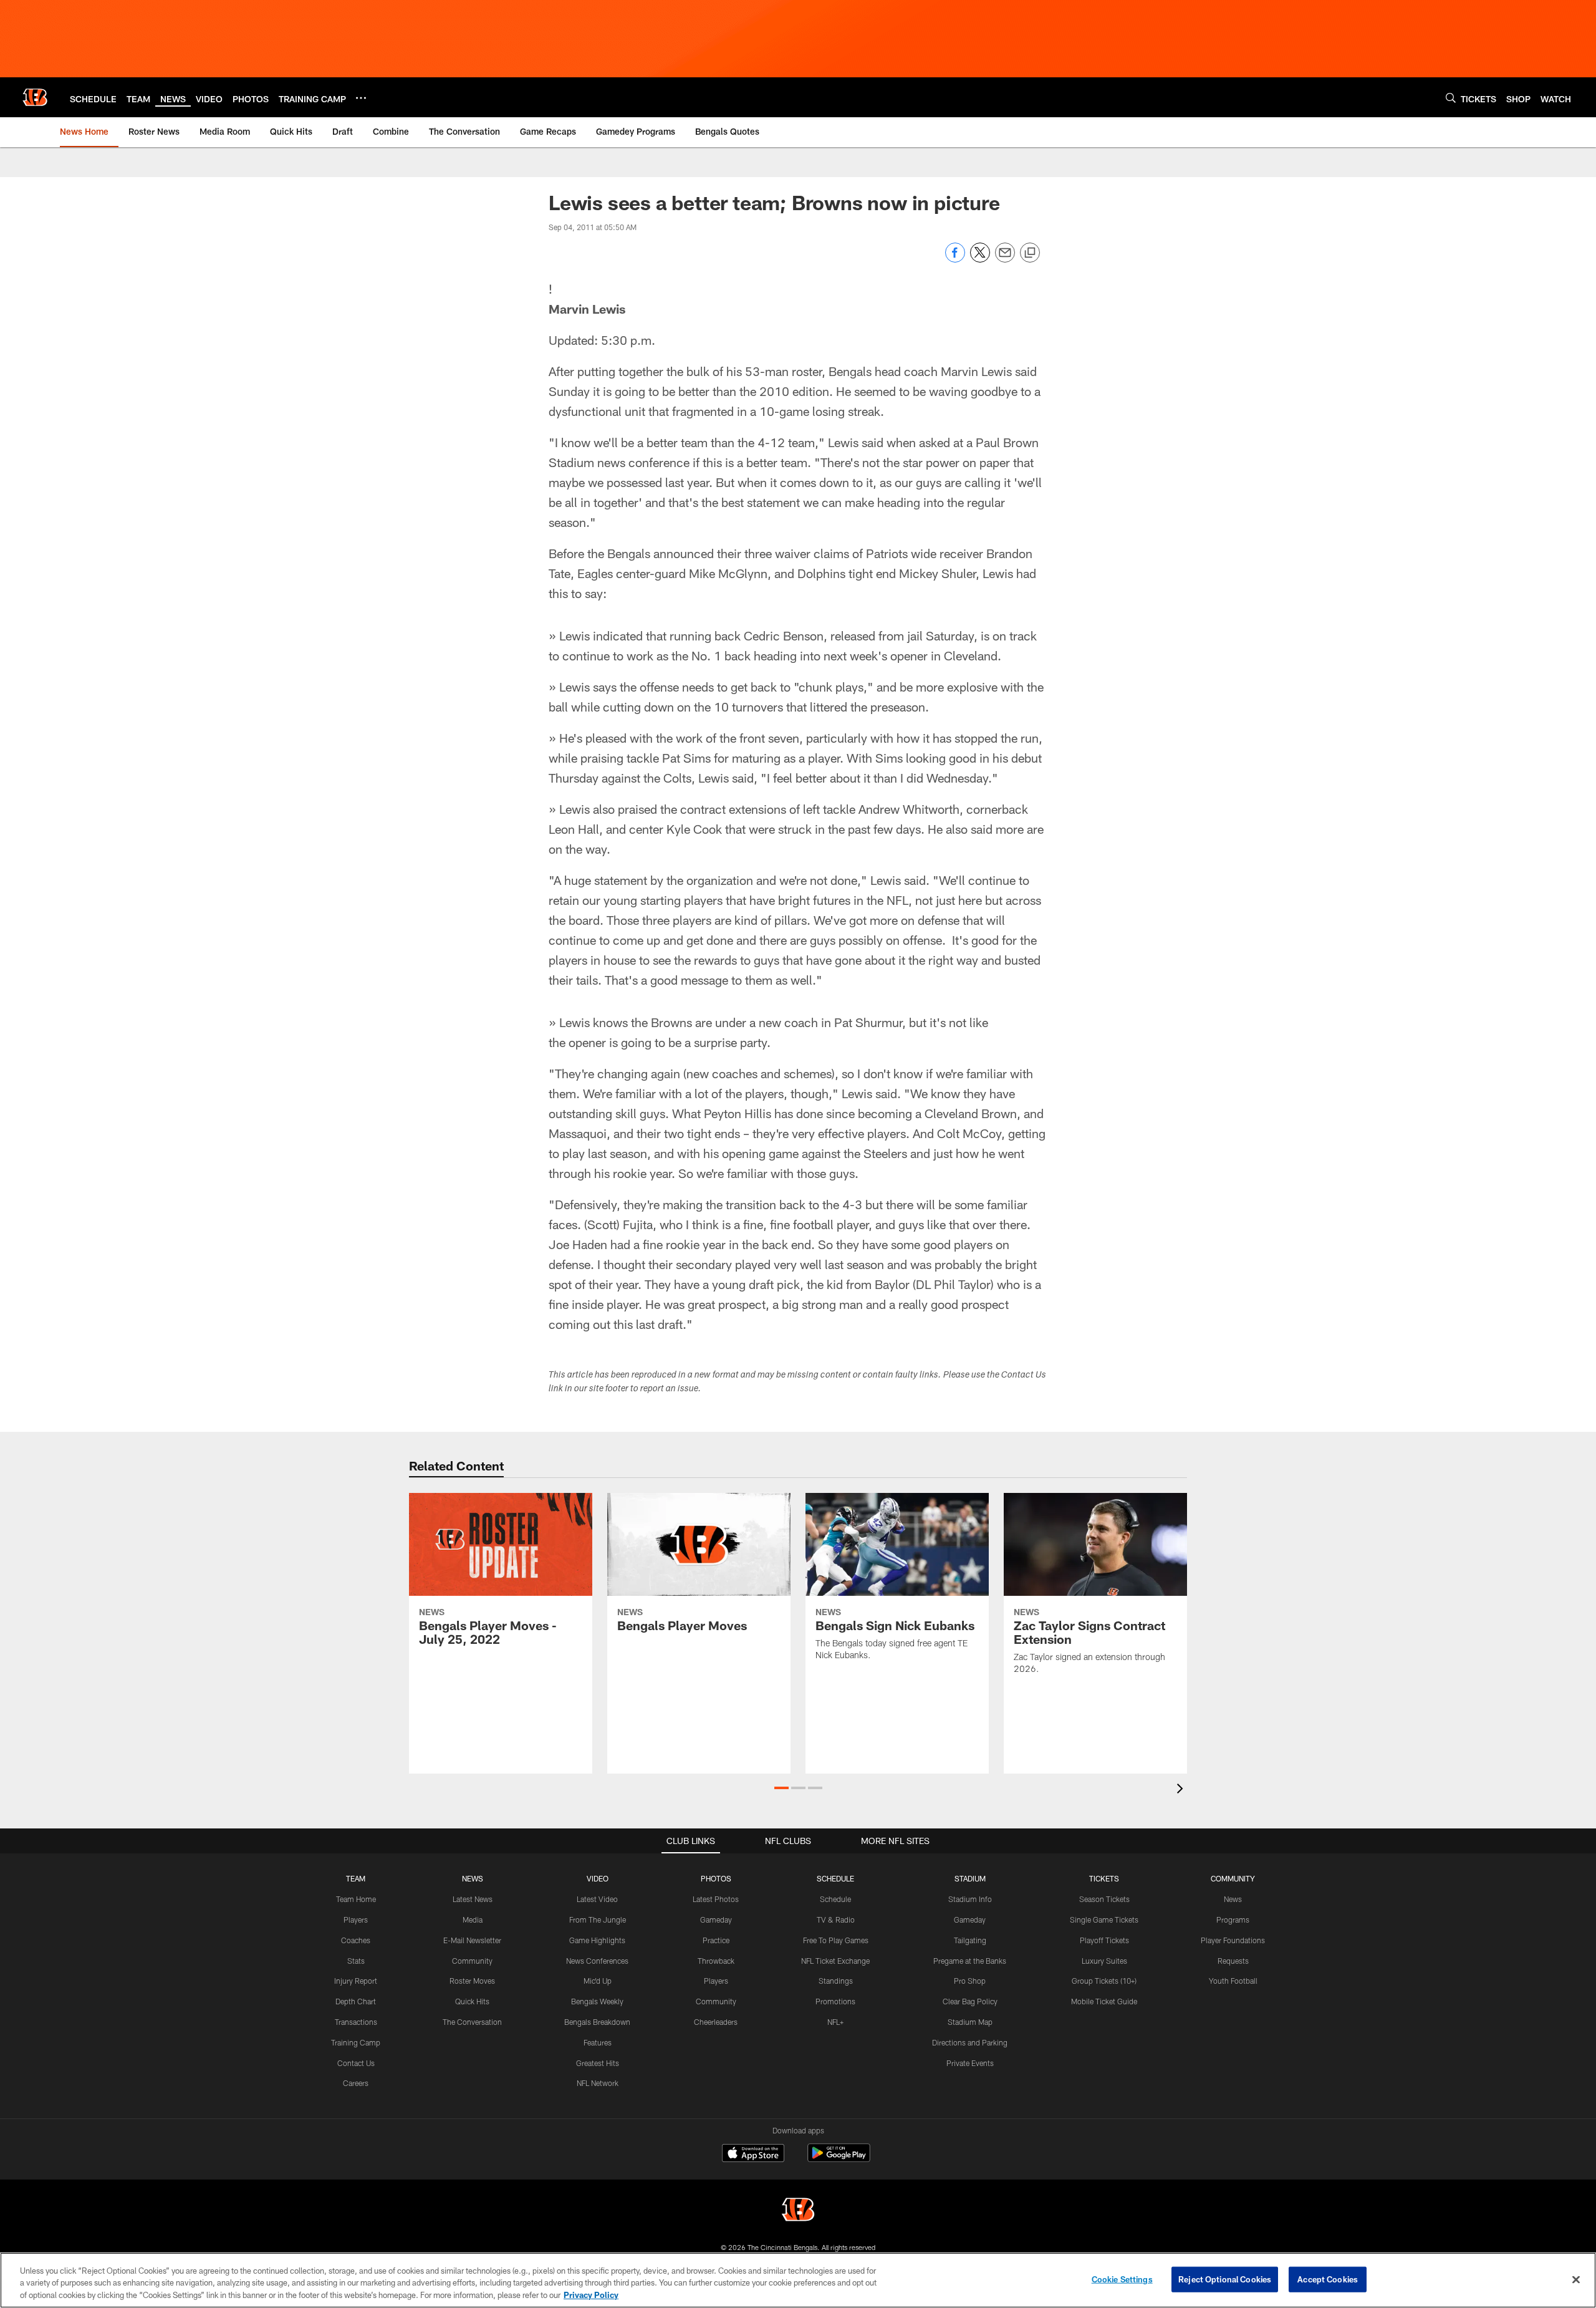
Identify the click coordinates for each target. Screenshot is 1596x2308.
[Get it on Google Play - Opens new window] (839, 2159)
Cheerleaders (716, 2022)
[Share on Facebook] (955, 259)
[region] (798, 2280)
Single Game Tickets (1104, 1919)
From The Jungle (598, 1919)
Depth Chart (356, 2001)
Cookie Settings (1122, 2279)
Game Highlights (597, 1940)
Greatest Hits (598, 2063)
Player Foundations (1233, 1940)
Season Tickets (1104, 1899)
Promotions (835, 2001)
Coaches (356, 1940)
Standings (836, 1981)
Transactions (356, 2022)
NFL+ (835, 2022)
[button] (781, 1788)
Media (473, 1919)
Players (356, 1919)
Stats (356, 1961)
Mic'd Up (598, 1981)
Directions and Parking (970, 2042)
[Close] (1576, 2279)
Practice (716, 1940)
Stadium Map (970, 2022)
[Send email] (1005, 259)
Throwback (716, 1961)
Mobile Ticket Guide (1104, 2001)
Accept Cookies (1328, 2279)
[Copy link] (1030, 253)
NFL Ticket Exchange (835, 1961)
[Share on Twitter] (980, 259)
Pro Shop (970, 1981)
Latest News (473, 1899)
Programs (1233, 1919)
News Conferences (597, 1961)
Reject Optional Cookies (1225, 2279)
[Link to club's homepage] (35, 97)
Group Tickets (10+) (1104, 1981)
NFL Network (598, 2083)
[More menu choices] (361, 98)
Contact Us (356, 2063)
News (1233, 1899)
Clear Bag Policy (970, 2001)
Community (472, 1961)
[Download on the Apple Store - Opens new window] (753, 2155)
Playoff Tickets (1104, 1940)
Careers (356, 2083)
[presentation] (1182, 1790)
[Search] (1451, 98)
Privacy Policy (591, 2295)
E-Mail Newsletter (472, 1940)
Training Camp (356, 2042)
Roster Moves (472, 1981)
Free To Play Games (836, 1940)
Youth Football (1233, 1981)
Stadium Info (970, 1899)
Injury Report (356, 1981)
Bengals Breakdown (597, 2022)
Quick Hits (472, 2001)
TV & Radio (836, 1919)
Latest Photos (716, 1899)
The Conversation (472, 2022)
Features (598, 2042)
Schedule (835, 1899)
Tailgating (970, 1940)
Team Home (356, 1899)
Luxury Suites (1104, 1961)
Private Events (970, 2063)
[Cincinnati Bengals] (798, 2211)
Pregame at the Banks (970, 1961)
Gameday (716, 1919)
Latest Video (597, 1899)
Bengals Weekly (597, 2001)
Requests (1233, 1961)
